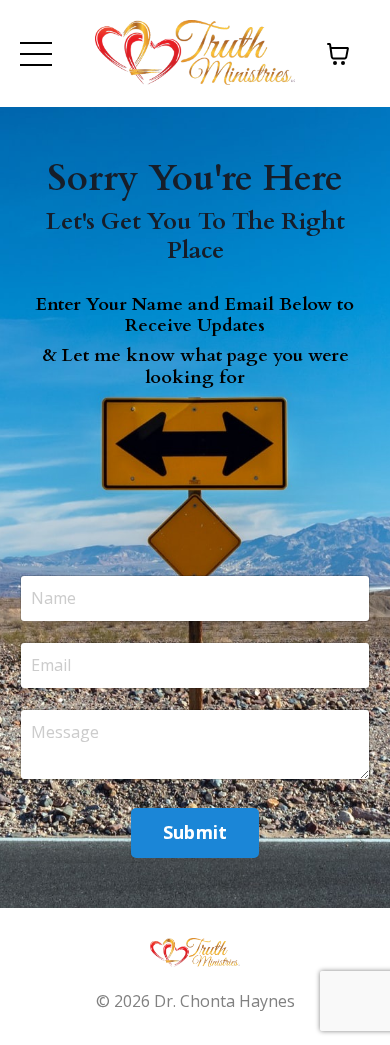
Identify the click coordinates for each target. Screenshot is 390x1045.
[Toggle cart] (338, 54)
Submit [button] (195, 832)
